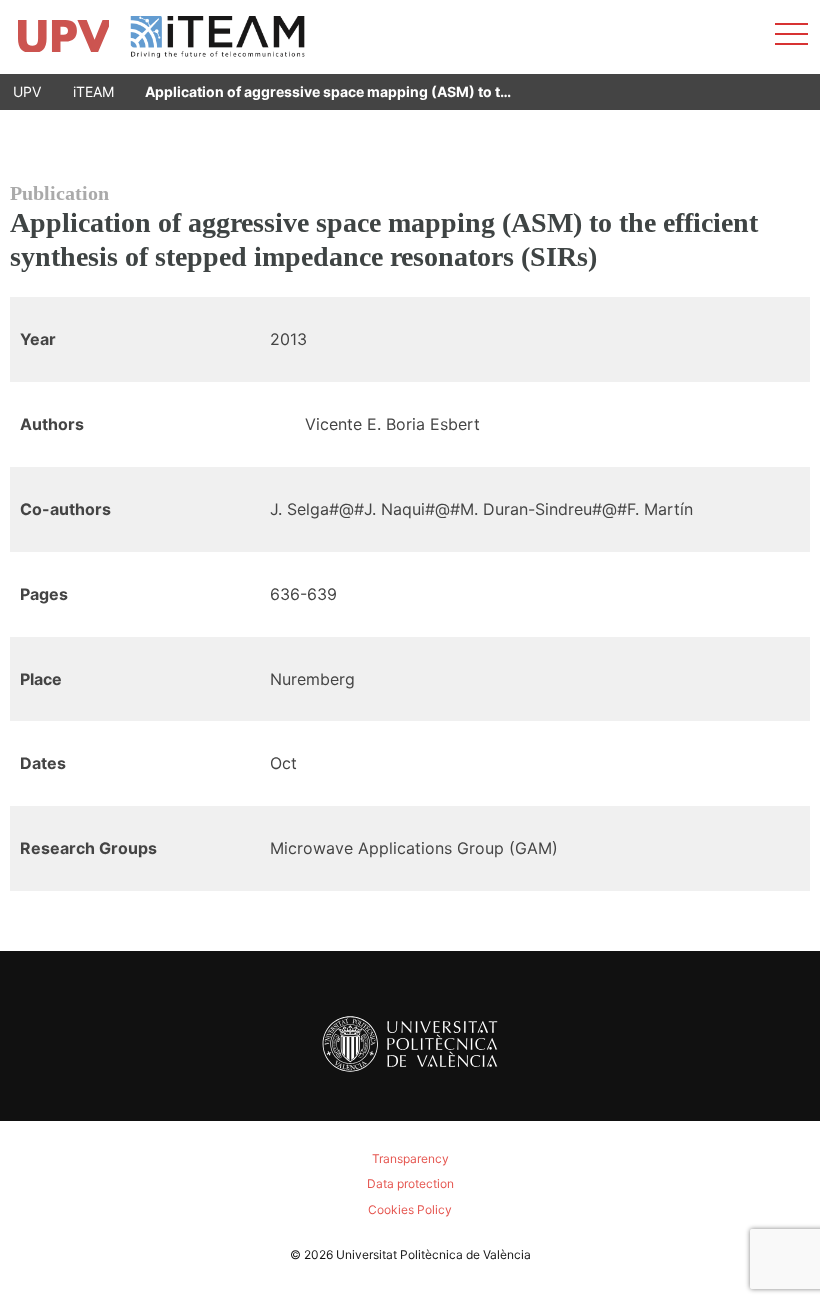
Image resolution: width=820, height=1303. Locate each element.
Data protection (410, 1183)
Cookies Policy (410, 1209)
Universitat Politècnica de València (433, 1254)
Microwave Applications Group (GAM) (414, 848)
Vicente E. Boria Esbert (392, 424)
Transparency (410, 1158)
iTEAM (93, 91)
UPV (27, 91)
